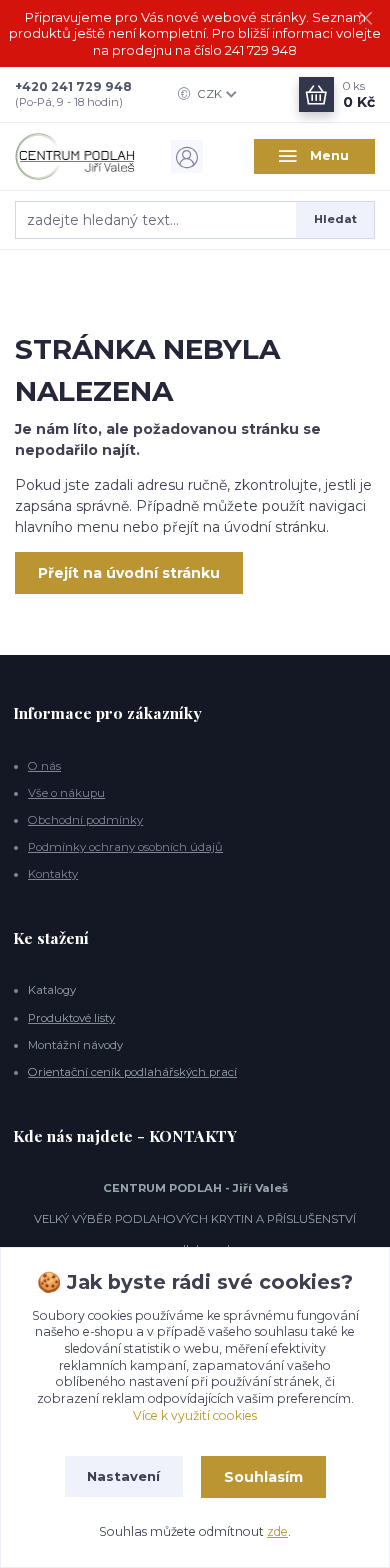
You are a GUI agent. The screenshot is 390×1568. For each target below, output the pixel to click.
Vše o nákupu (66, 793)
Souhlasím (263, 1477)
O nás (44, 766)
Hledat (335, 219)
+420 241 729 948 (73, 86)
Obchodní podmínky (85, 820)
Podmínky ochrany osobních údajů (125, 847)
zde (277, 1531)
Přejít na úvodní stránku (129, 573)
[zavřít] (365, 20)
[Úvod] (75, 156)
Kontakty (53, 874)
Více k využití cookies (195, 1415)
